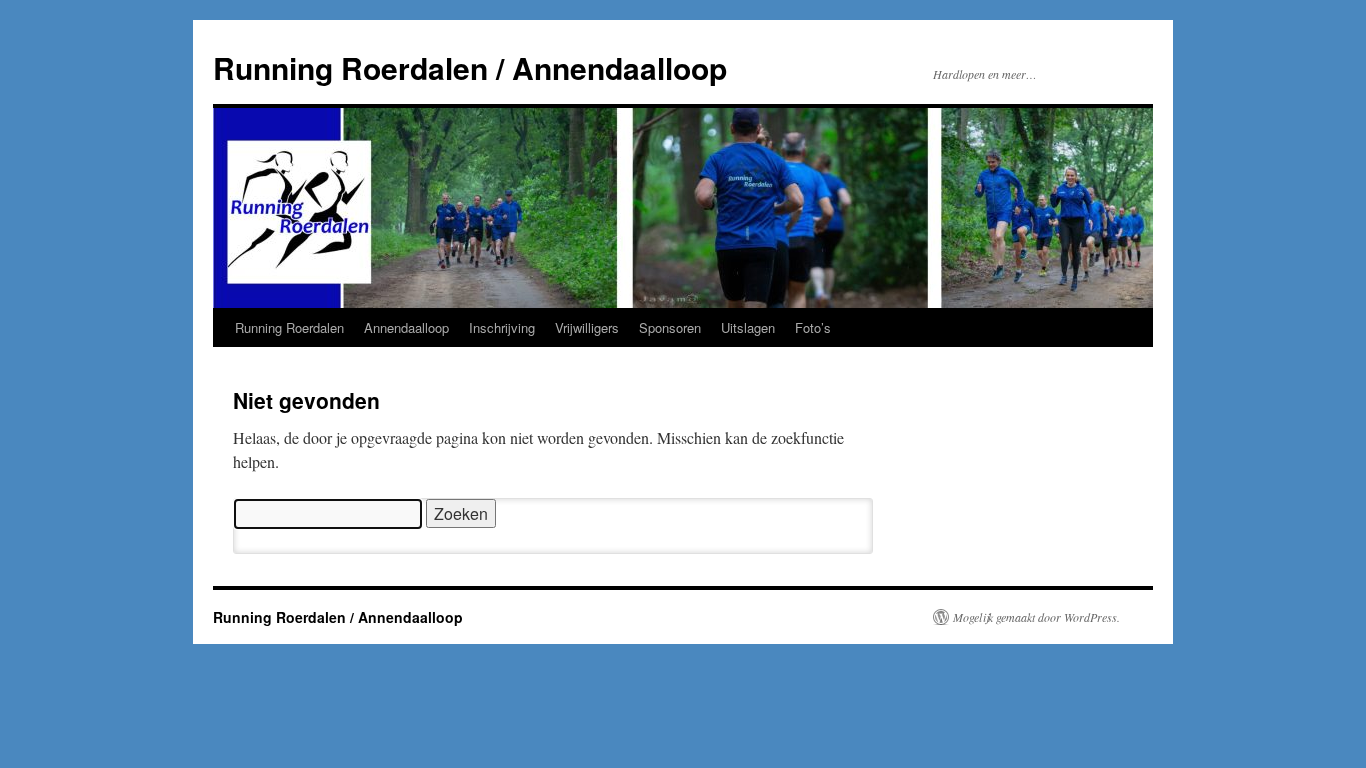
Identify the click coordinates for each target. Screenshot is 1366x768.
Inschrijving (502, 327)
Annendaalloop (406, 327)
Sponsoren (670, 327)
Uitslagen (748, 327)
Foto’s (813, 327)
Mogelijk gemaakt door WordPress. (1036, 617)
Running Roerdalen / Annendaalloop (470, 67)
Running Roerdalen (289, 327)
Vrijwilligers (587, 327)
